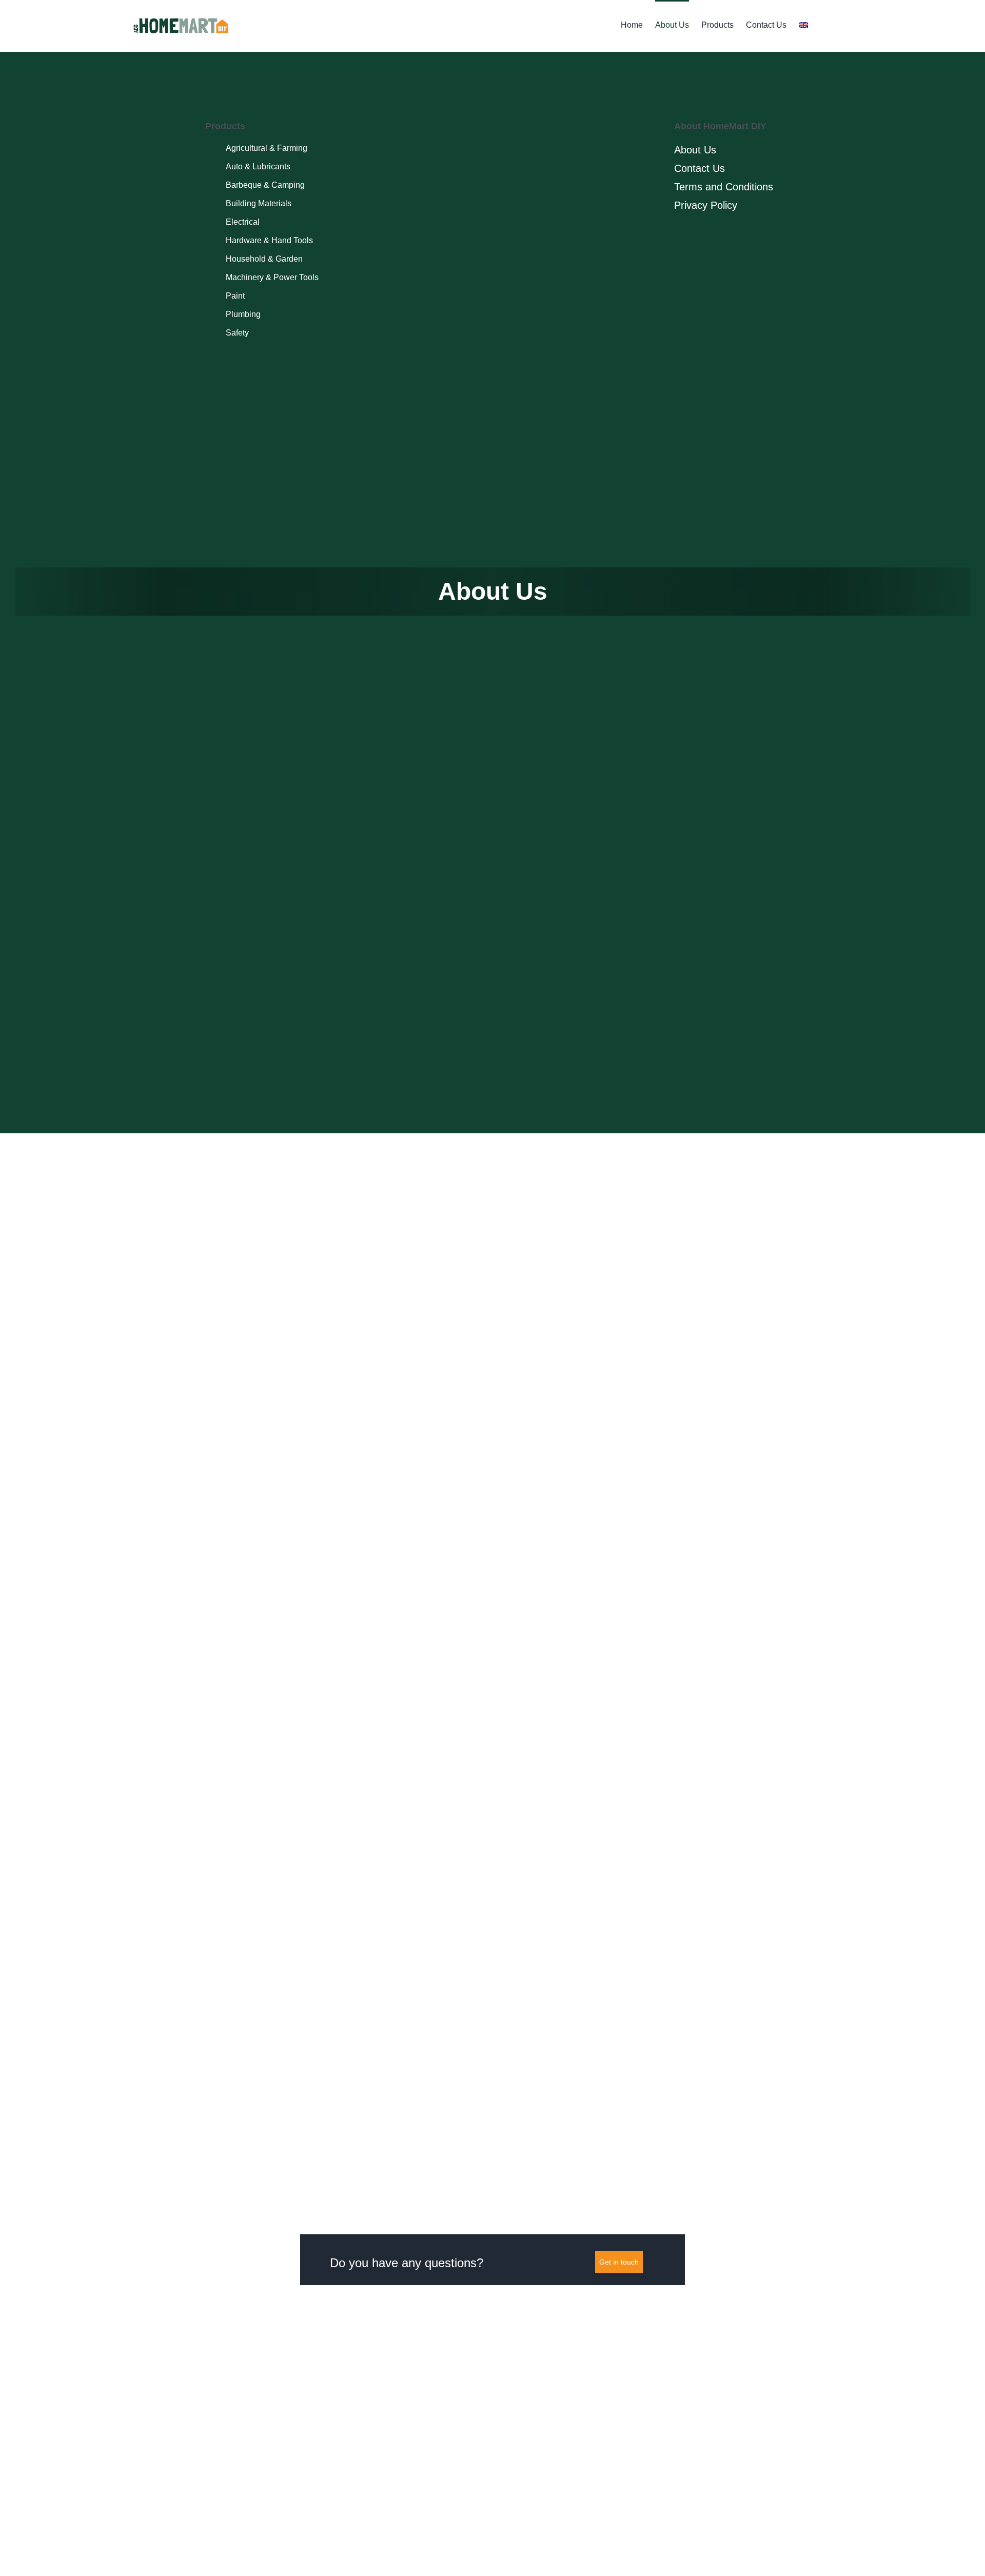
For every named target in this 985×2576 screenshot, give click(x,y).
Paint (235, 296)
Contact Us (700, 168)
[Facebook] (249, 72)
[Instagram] (268, 72)
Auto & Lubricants (258, 166)
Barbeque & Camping (265, 185)
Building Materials (259, 203)
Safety (237, 333)
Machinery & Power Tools (272, 277)
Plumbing (243, 314)
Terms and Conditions (724, 187)
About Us (695, 150)
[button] (823, 24)
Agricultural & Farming (267, 148)
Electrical (243, 222)
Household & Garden (264, 259)
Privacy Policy (706, 205)
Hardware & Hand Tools (269, 240)
